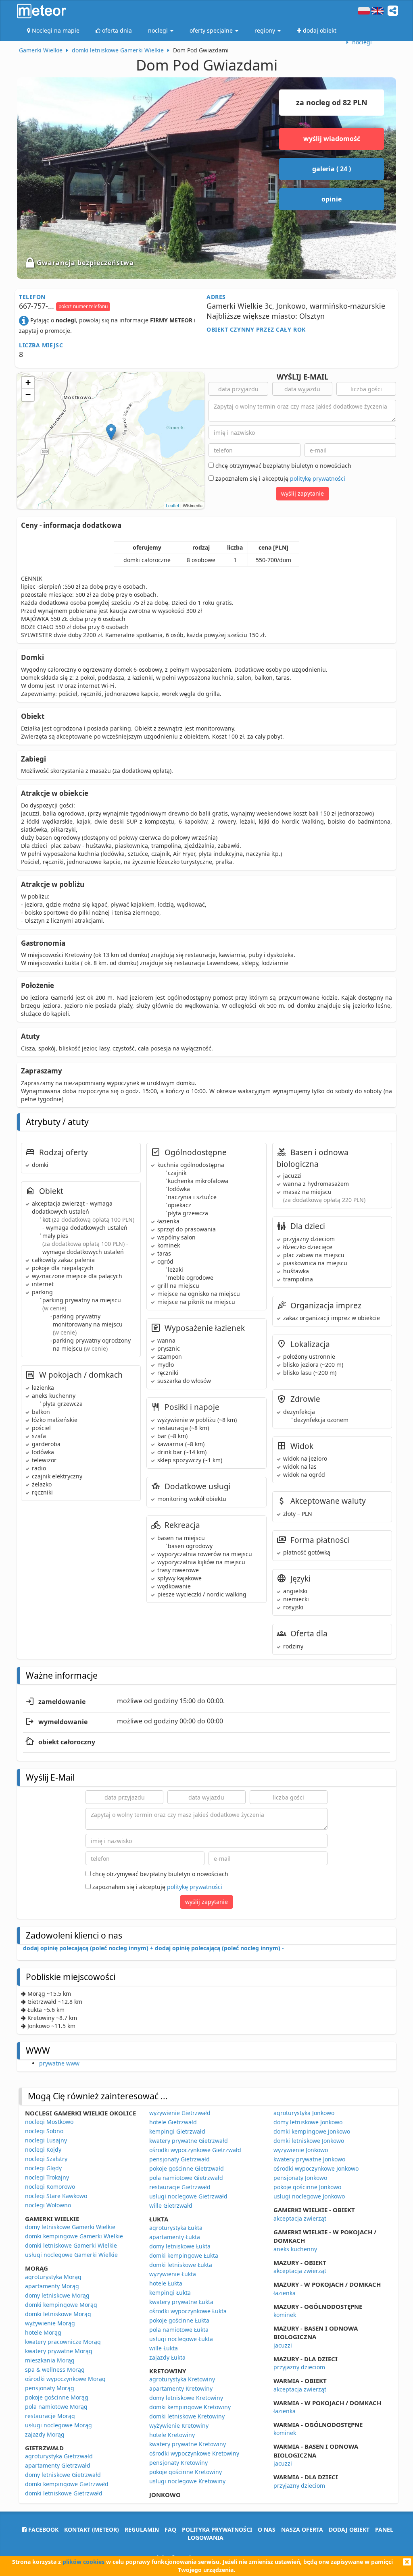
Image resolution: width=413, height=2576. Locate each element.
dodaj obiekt (349, 2529)
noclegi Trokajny (47, 2177)
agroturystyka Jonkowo (304, 2113)
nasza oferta (302, 2529)
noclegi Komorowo (50, 2187)
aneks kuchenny (295, 2249)
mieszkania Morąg (50, 2360)
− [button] (28, 395)
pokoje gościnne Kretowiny (186, 2472)
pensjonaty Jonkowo (300, 2178)
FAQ (170, 2529)
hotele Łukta (166, 2283)
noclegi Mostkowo (49, 2122)
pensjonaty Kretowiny (178, 2463)
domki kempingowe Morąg (61, 2305)
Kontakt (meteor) (92, 2529)
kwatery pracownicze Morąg (63, 2342)
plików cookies (83, 2562)
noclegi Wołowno (48, 2205)
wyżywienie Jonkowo (301, 2150)
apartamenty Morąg (52, 2286)
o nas (267, 2529)
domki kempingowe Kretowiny (190, 2407)
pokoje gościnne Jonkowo (307, 2187)
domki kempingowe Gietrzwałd (67, 2484)
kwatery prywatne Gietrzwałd (189, 2141)
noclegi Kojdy (43, 2149)
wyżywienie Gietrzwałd (180, 2113)
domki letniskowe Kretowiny (187, 2416)
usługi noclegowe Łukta (181, 2339)
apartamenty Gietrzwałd (58, 2465)
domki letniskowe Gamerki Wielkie (71, 2245)
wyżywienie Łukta (173, 2274)
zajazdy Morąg (45, 2434)
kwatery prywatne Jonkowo (309, 2159)
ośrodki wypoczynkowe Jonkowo (316, 2168)
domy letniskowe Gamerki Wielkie (70, 2227)
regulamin (142, 2529)
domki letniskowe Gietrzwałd (64, 2493)
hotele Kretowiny (172, 2435)
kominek (285, 2315)
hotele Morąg (43, 2332)
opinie (332, 199)
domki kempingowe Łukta (184, 2255)
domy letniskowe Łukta (180, 2246)
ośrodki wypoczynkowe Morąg (65, 2379)
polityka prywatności (217, 2529)
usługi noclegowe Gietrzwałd (188, 2196)
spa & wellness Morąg (55, 2369)
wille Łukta (164, 2348)
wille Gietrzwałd (171, 2205)
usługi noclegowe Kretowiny (187, 2481)
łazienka (285, 2293)
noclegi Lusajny (46, 2140)
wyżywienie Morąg (50, 2323)
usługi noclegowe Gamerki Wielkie (71, 2255)
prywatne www (59, 2063)
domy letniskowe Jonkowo (308, 2122)
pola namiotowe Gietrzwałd (186, 2178)
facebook (43, 2529)
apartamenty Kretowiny (181, 2388)
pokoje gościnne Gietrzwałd (187, 2168)
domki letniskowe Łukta (181, 2265)
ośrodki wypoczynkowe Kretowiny (194, 2453)
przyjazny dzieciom (299, 2367)
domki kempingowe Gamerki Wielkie (74, 2236)
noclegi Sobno (44, 2131)
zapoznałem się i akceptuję (280, 478)
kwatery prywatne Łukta (181, 2302)
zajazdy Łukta (167, 2357)
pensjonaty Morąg (50, 2388)
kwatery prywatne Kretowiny (188, 2444)
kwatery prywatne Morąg (59, 2351)
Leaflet (172, 505)
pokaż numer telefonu (83, 306)
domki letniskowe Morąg (58, 2314)
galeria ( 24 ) (332, 169)
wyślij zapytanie (302, 493)
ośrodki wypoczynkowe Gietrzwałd (195, 2150)
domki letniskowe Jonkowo (309, 2141)
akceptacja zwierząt (300, 2218)
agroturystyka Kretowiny (182, 2379)
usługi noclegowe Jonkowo (309, 2196)
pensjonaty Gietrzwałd (179, 2159)
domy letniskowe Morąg (57, 2295)
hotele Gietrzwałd (173, 2122)
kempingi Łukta (170, 2293)
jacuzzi (283, 2345)
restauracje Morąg (50, 2416)
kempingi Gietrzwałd (177, 2131)
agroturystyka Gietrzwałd (59, 2456)
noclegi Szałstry (46, 2159)
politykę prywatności (318, 478)
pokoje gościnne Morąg (57, 2397)
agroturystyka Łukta (176, 2228)
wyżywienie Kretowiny (179, 2426)
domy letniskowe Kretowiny (186, 2398)
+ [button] (28, 383)
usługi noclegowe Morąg (58, 2425)
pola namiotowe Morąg (56, 2407)
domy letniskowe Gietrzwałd (63, 2475)
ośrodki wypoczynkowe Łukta (188, 2311)
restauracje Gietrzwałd (180, 2187)
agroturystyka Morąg (53, 2277)
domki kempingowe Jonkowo (312, 2131)
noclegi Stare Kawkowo (56, 2196)
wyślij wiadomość (332, 139)
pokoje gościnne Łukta (179, 2320)
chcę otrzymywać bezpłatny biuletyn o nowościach (283, 466)
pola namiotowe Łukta (179, 2330)
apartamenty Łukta (175, 2237)
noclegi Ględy (43, 2168)
